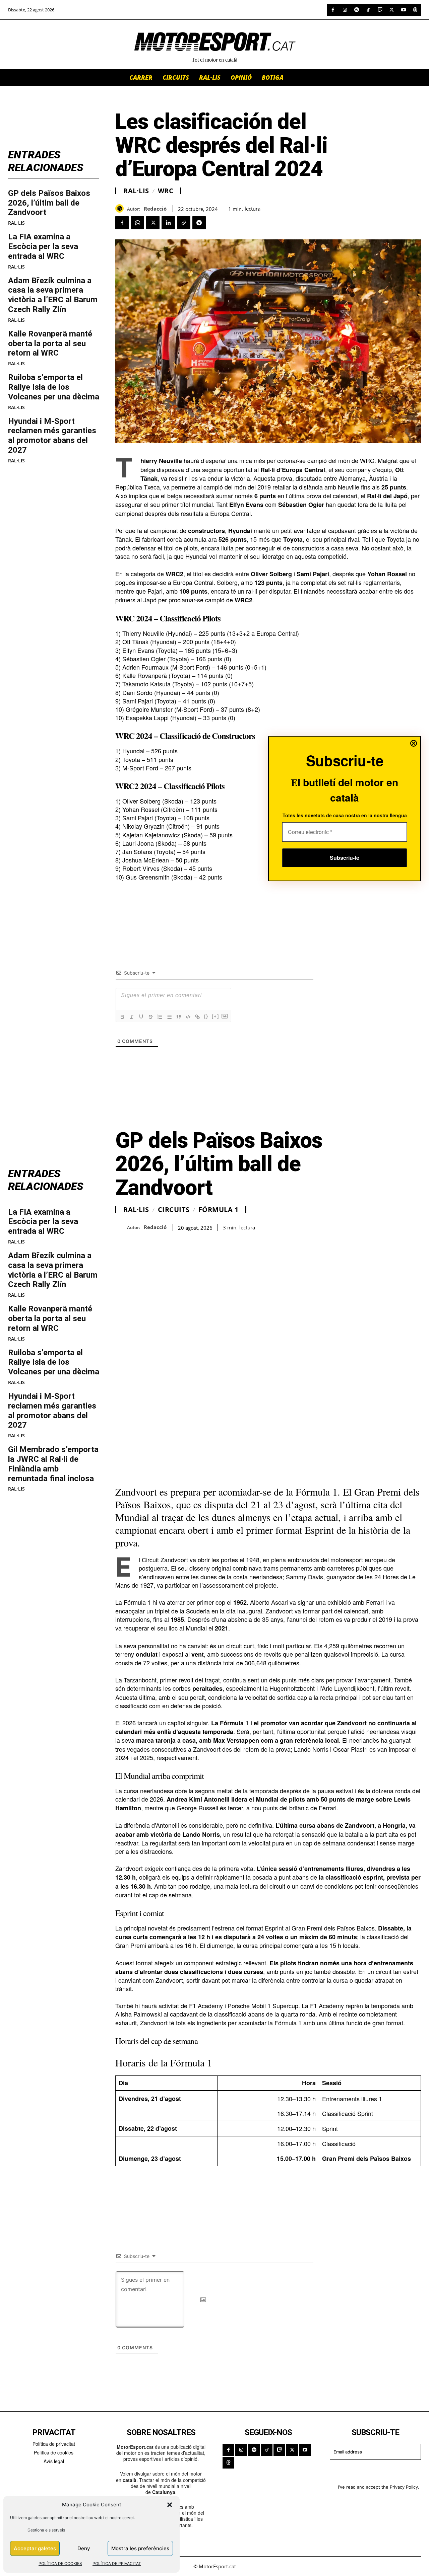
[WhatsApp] (137, 223)
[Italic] (132, 1017)
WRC (166, 191)
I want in (371, 2471)
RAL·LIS (16, 223)
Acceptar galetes (35, 2548)
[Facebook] (333, 10)
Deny (84, 2548)
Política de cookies (54, 2452)
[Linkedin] (168, 223)
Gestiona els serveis (46, 2530)
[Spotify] (356, 10)
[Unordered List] (169, 1017)
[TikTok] (368, 10)
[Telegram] (199, 223)
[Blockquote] (179, 1017)
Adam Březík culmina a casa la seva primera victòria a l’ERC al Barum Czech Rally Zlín (53, 295)
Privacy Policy (404, 2487)
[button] (170, 2505)
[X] (392, 10)
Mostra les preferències (140, 2548)
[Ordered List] (160, 1017)
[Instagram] (345, 10)
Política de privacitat (54, 2444)
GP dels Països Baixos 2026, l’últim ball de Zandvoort (49, 203)
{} (206, 1016)
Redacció (155, 209)
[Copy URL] (184, 223)
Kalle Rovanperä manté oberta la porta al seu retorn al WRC (50, 344)
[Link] (197, 1017)
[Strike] (150, 1017)
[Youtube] (403, 10)
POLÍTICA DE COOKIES (60, 2563)
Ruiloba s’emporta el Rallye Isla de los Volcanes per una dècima (54, 387)
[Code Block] (188, 1017)
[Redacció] (121, 208)
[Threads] (415, 10)
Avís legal (54, 2461)
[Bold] (122, 1017)
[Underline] (141, 1017)
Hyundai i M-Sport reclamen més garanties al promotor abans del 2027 (52, 436)
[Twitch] (380, 10)
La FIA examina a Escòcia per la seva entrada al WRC (43, 246)
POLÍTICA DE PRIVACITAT (117, 2563)
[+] (216, 1016)
